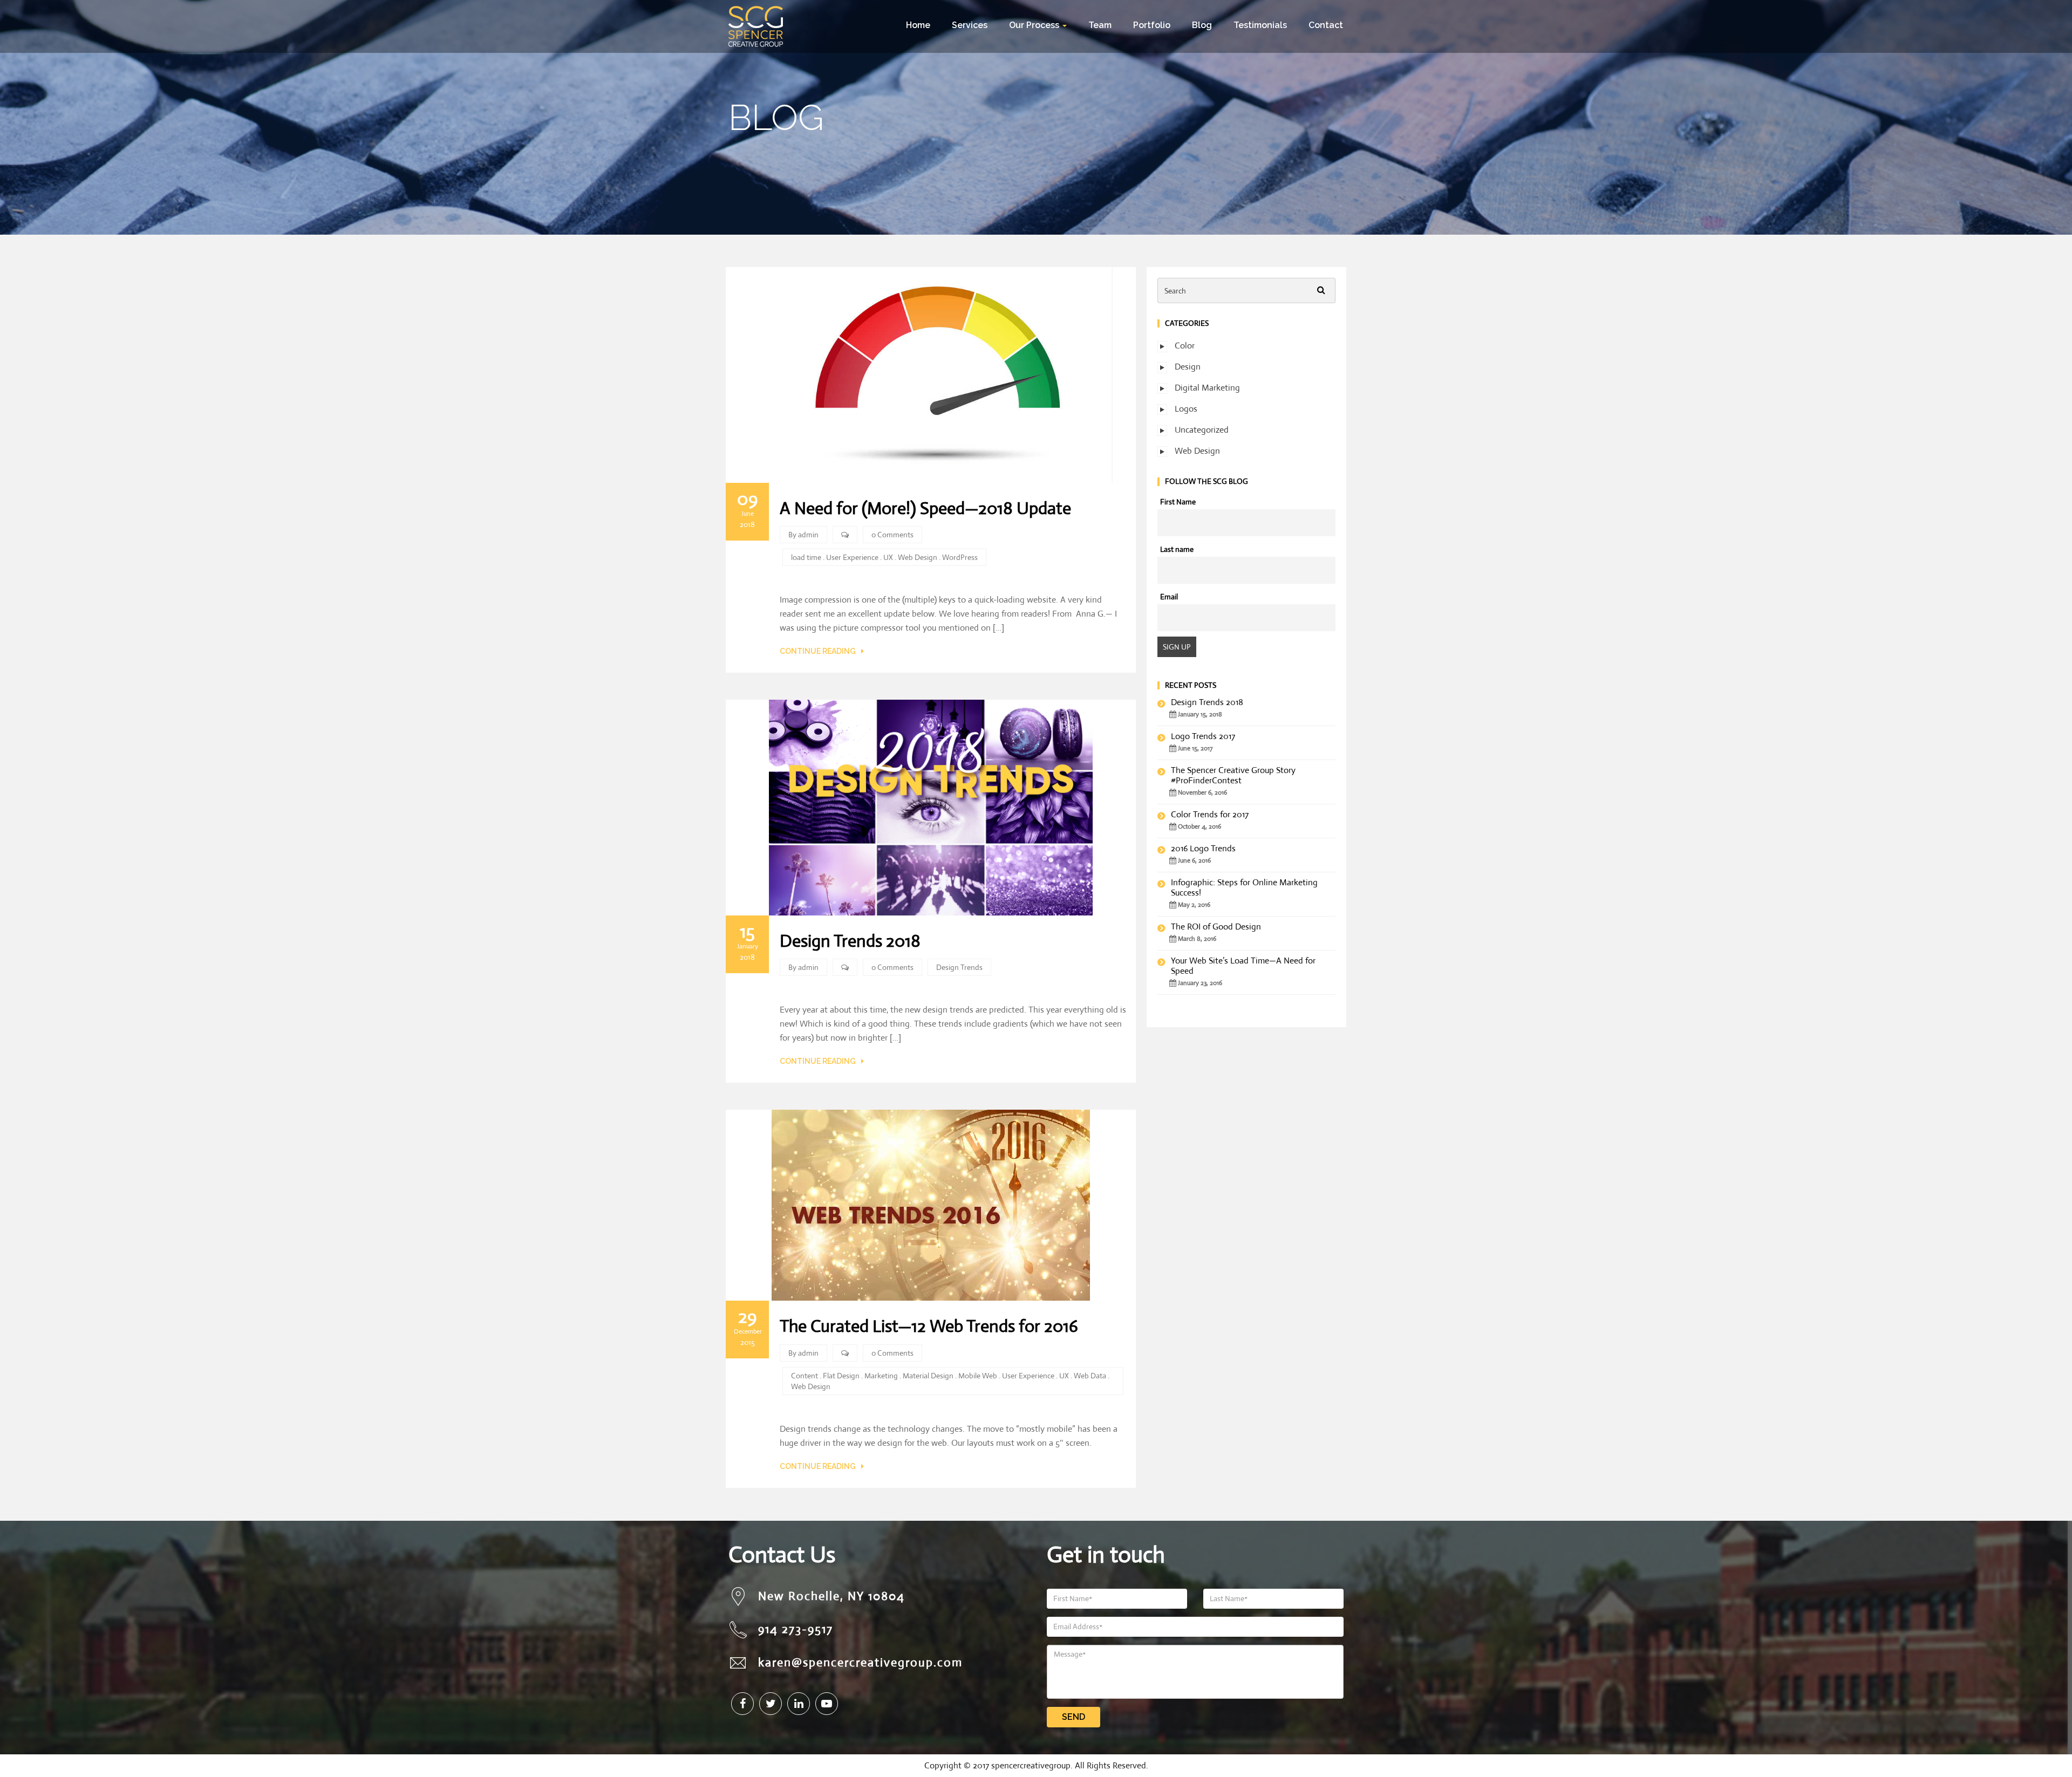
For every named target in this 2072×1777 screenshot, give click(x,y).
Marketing (881, 1376)
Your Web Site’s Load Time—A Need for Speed (1243, 966)
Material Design (928, 1376)
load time (806, 557)
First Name (1178, 502)
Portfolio (1152, 25)
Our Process (1035, 25)
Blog (1202, 25)
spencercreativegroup (1031, 1765)
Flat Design (841, 1376)
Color (1185, 346)
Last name (1177, 549)
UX (888, 557)
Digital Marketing (1207, 388)
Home (918, 25)
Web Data (1090, 1376)
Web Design (918, 557)
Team (1100, 25)
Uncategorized (1202, 430)
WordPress (960, 557)
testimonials (1260, 25)
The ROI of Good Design (1216, 927)
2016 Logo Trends (1203, 848)
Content (805, 1376)
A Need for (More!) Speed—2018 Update (925, 508)
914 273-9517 (796, 1629)
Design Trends (959, 967)
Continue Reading (818, 651)
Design (1188, 367)
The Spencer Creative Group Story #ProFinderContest (1233, 775)
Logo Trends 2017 (1203, 736)
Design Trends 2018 (850, 941)
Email (1169, 597)
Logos (1186, 409)
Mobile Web (978, 1376)
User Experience (852, 557)
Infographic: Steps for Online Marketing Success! (1244, 887)
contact (1326, 25)
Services (970, 25)
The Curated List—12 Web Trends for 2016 (929, 1326)
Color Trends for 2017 (1210, 814)
